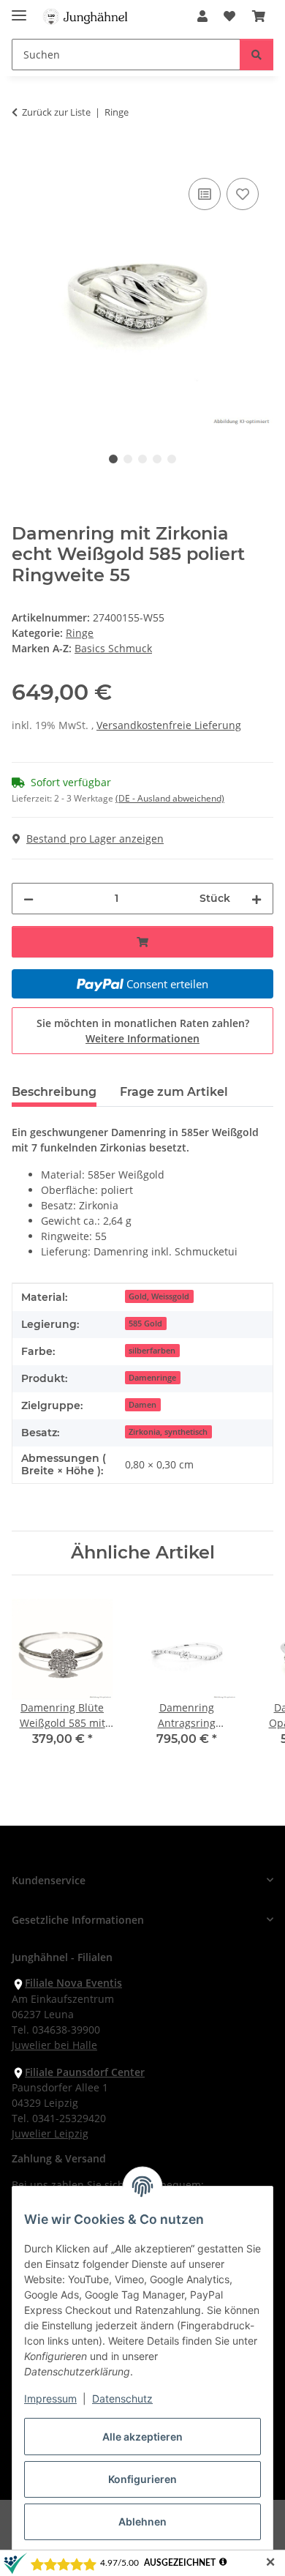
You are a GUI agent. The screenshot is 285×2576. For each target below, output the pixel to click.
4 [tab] (157, 459)
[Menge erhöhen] (256, 899)
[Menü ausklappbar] (19, 9)
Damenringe (152, 1378)
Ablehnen (142, 2521)
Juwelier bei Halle (54, 2045)
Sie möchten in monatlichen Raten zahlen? (143, 1031)
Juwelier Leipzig (50, 2133)
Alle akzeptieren (142, 2437)
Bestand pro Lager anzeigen (95, 839)
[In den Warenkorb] (23, 158)
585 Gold (145, 1324)
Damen (142, 1405)
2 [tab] (128, 459)
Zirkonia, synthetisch (168, 1432)
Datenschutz (122, 2398)
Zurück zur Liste (56, 112)
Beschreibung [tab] (54, 1092)
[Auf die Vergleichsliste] (205, 194)
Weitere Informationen (142, 1038)
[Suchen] (256, 55)
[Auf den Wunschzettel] (243, 194)
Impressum (50, 2398)
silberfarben (152, 1351)
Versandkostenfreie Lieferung (169, 725)
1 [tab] (113, 459)
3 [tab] (142, 459)
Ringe (80, 633)
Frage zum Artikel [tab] (174, 1092)
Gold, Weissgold (159, 1296)
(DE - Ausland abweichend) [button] (170, 798)
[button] (202, 16)
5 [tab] (172, 459)
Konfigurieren (142, 2479)
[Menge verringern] (28, 899)
